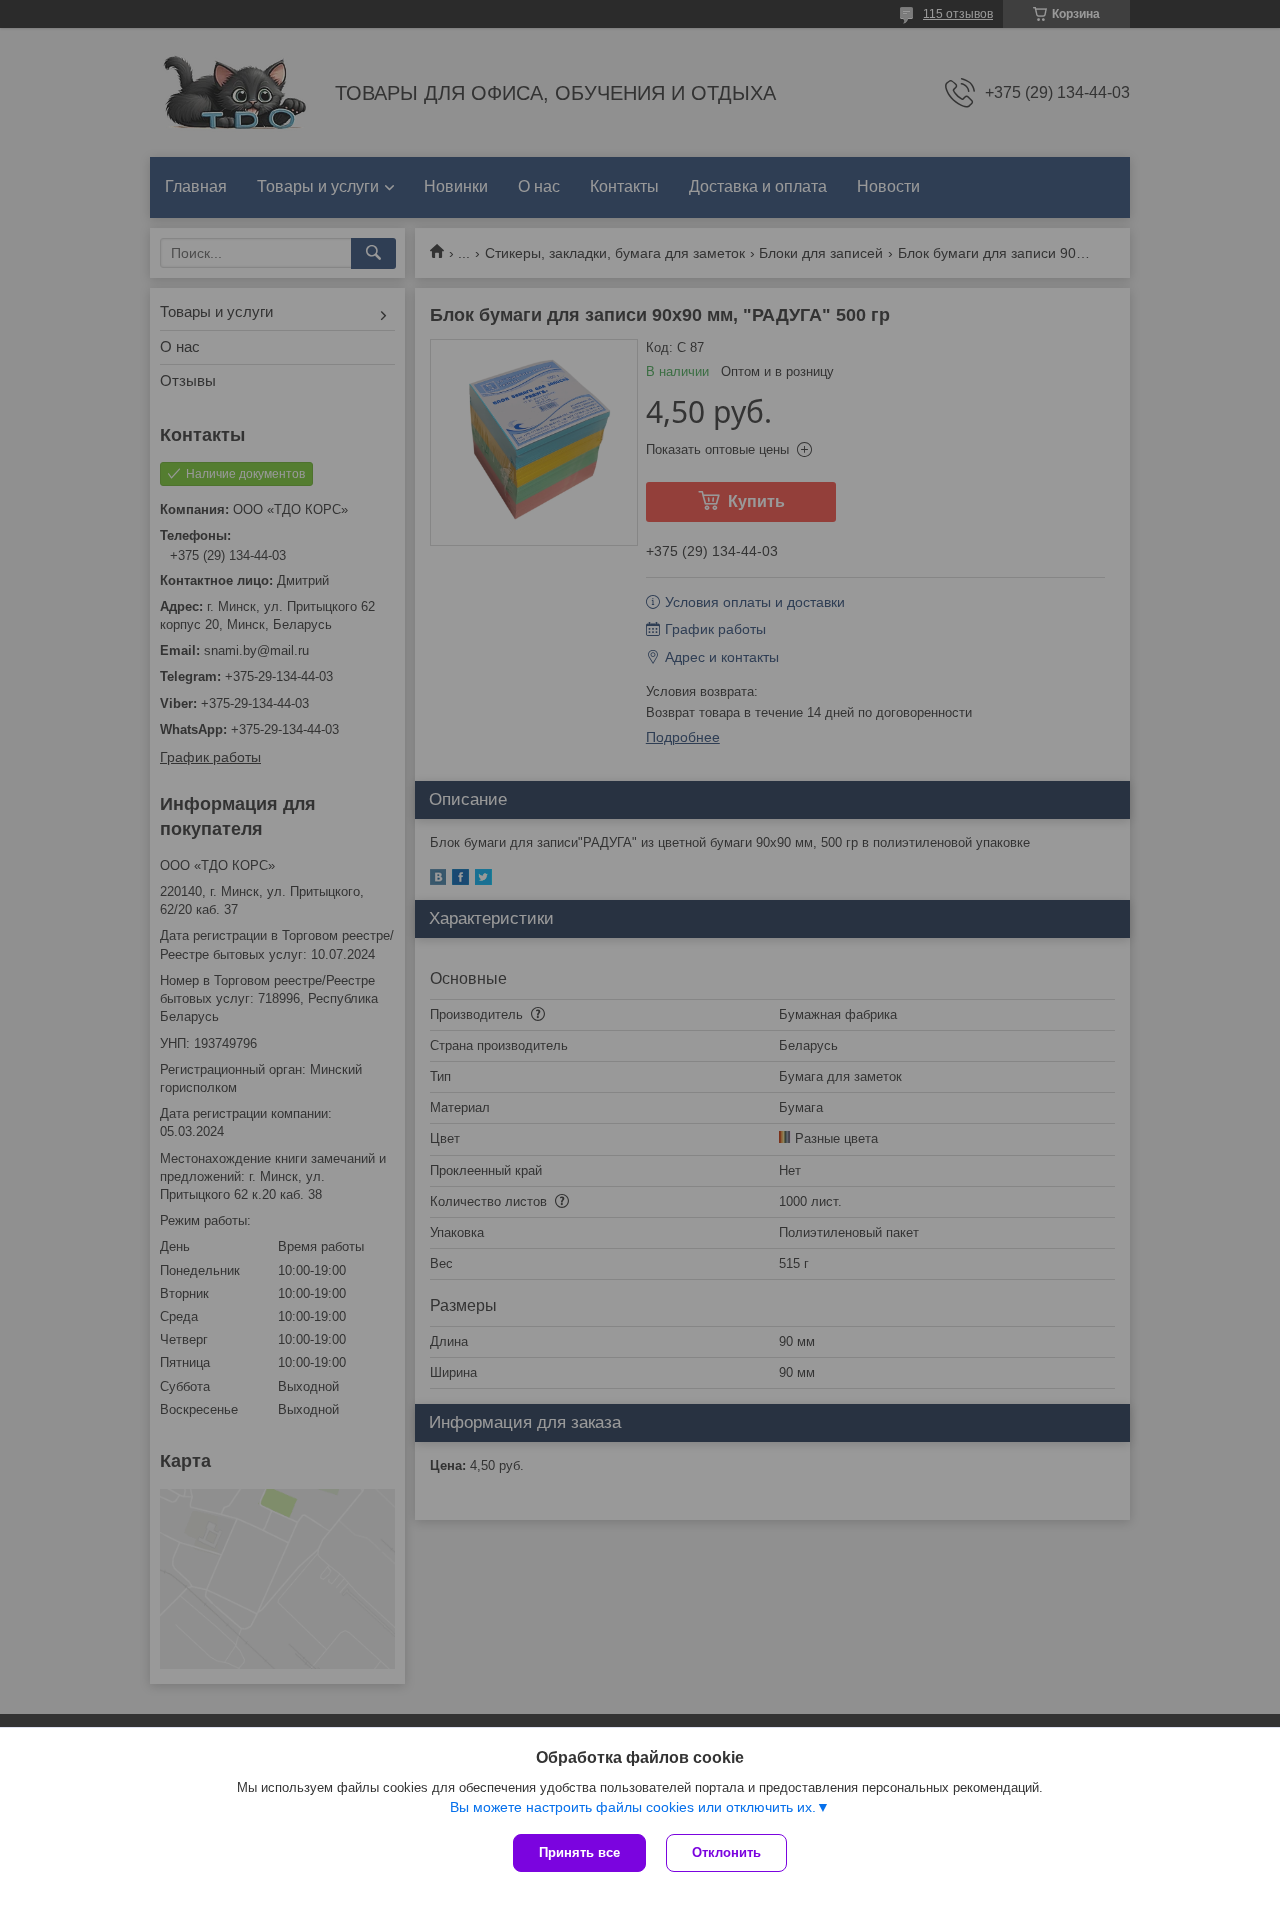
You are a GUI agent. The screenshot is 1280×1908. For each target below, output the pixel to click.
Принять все (579, 1852)
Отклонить (726, 1852)
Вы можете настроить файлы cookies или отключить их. (633, 1807)
